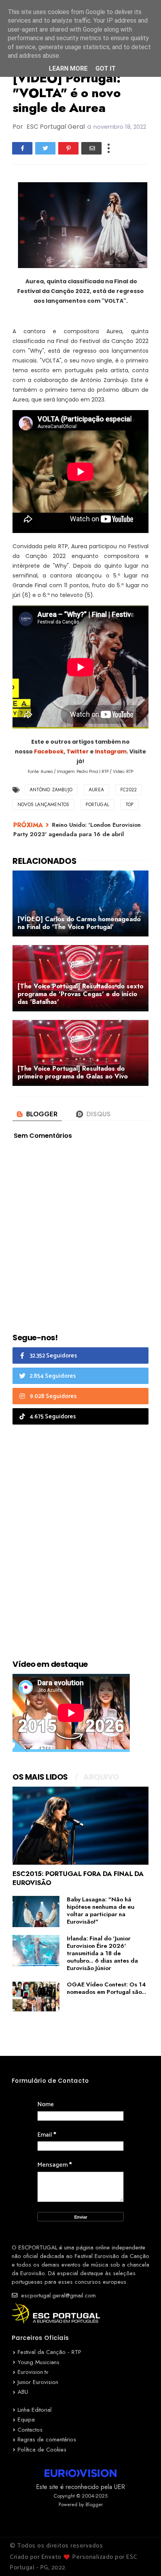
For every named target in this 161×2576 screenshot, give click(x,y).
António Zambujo (51, 790)
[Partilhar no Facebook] (22, 148)
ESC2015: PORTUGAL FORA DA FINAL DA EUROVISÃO (78, 1878)
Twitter (78, 751)
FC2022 (129, 790)
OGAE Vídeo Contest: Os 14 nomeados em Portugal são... (106, 1988)
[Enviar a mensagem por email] (91, 148)
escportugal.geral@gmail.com (57, 2295)
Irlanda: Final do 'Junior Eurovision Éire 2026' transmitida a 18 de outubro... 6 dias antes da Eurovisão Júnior (102, 1953)
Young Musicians (38, 2362)
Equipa (26, 2420)
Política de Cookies (42, 2450)
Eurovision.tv (33, 2372)
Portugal (97, 805)
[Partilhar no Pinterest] (68, 148)
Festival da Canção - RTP (49, 2352)
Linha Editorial (35, 2410)
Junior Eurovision (38, 2382)
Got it (106, 68)
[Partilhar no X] (45, 148)
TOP (130, 805)
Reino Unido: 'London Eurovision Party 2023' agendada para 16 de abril (77, 829)
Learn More (68, 68)
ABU (23, 2392)
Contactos (30, 2430)
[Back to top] (142, 2557)
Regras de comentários (47, 2439)
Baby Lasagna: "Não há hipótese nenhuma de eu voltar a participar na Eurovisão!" (101, 1911)
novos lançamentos (43, 805)
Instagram (111, 751)
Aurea (96, 790)
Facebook (49, 751)
